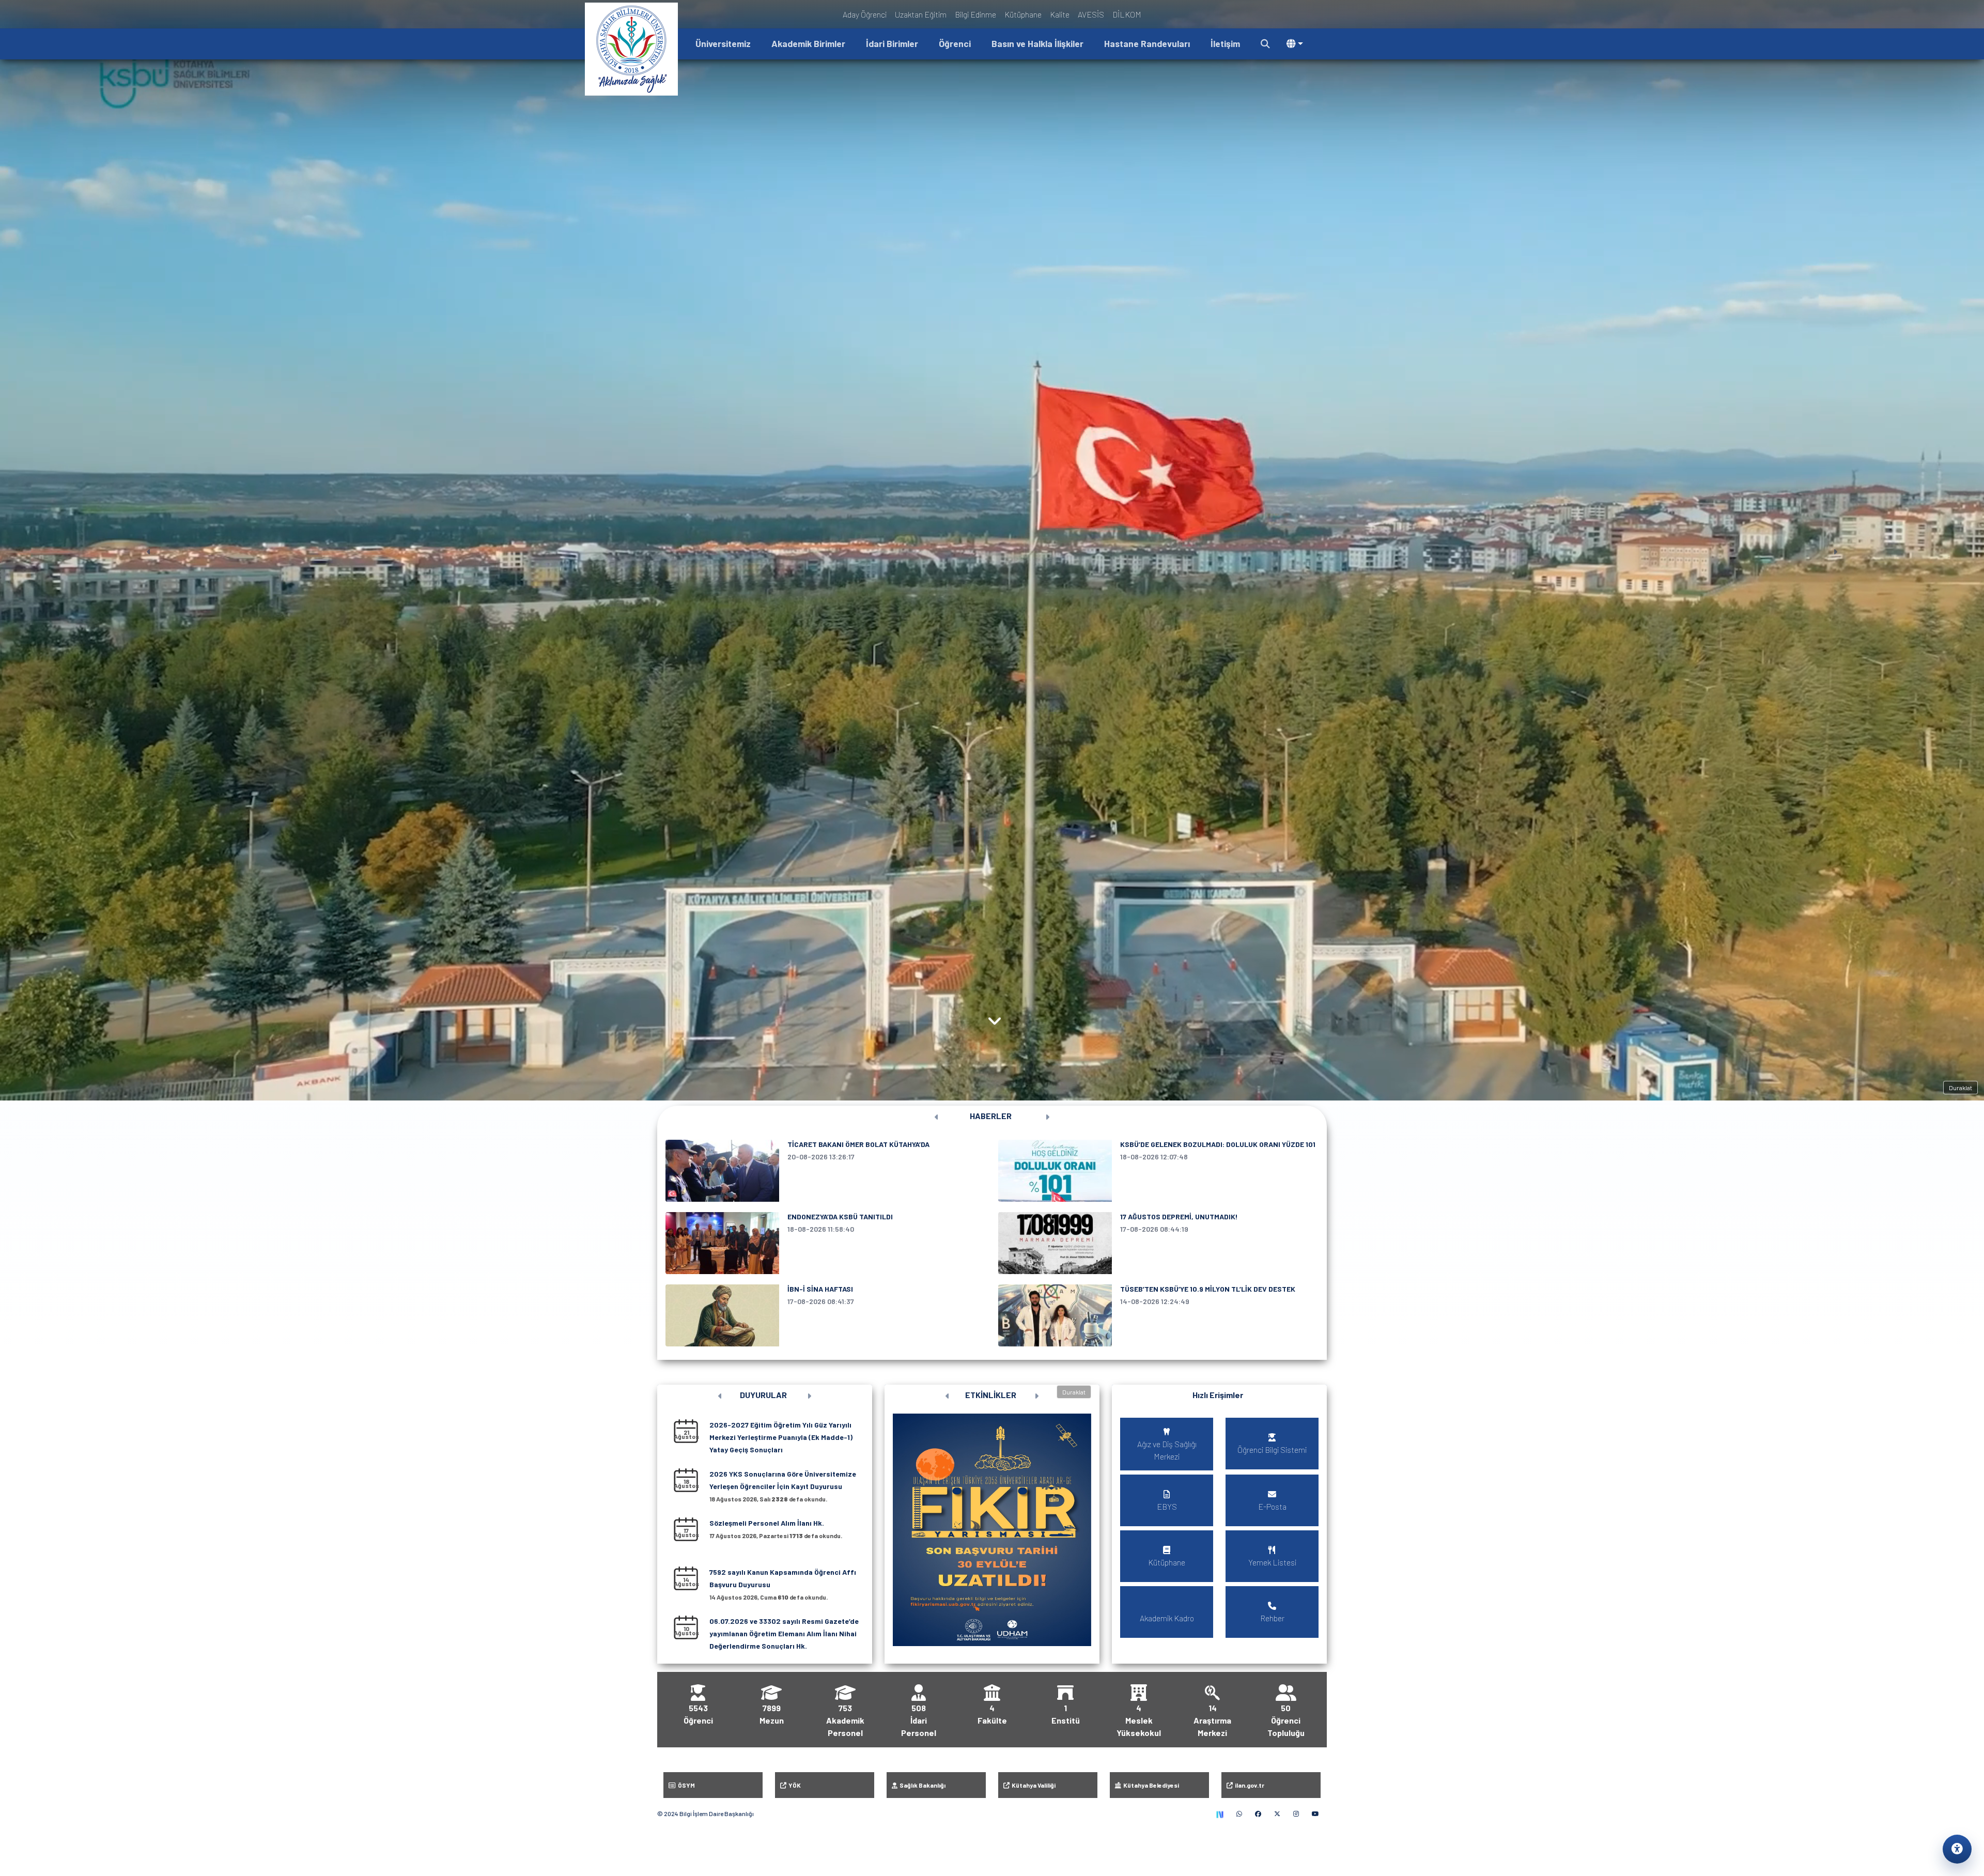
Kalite (1060, 14)
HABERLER (991, 1116)
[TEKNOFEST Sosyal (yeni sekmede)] (1220, 1813)
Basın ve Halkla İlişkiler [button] (1037, 43)
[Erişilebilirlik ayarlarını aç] (1957, 1849)
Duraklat (1960, 1088)
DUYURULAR (763, 1395)
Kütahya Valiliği (1033, 1785)
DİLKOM (1127, 14)
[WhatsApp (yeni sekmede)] (1239, 1813)
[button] (1265, 44)
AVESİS (1091, 14)
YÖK (794, 1785)
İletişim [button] (1225, 43)
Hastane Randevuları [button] (1147, 43)
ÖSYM (685, 1785)
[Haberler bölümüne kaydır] (995, 1020)
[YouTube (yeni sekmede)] (1315, 1813)
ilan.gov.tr (1249, 1785)
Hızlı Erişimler (1218, 1395)
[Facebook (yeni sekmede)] (1258, 1813)
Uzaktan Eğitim (921, 14)
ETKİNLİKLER (991, 1395)
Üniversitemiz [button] (723, 43)
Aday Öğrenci (865, 14)
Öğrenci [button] (955, 43)
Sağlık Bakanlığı (921, 1785)
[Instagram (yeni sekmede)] (1296, 1813)
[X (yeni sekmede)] (1277, 1813)
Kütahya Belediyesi (1150, 1785)
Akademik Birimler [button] (808, 43)
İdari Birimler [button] (892, 43)
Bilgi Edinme (975, 14)
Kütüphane (1023, 14)
